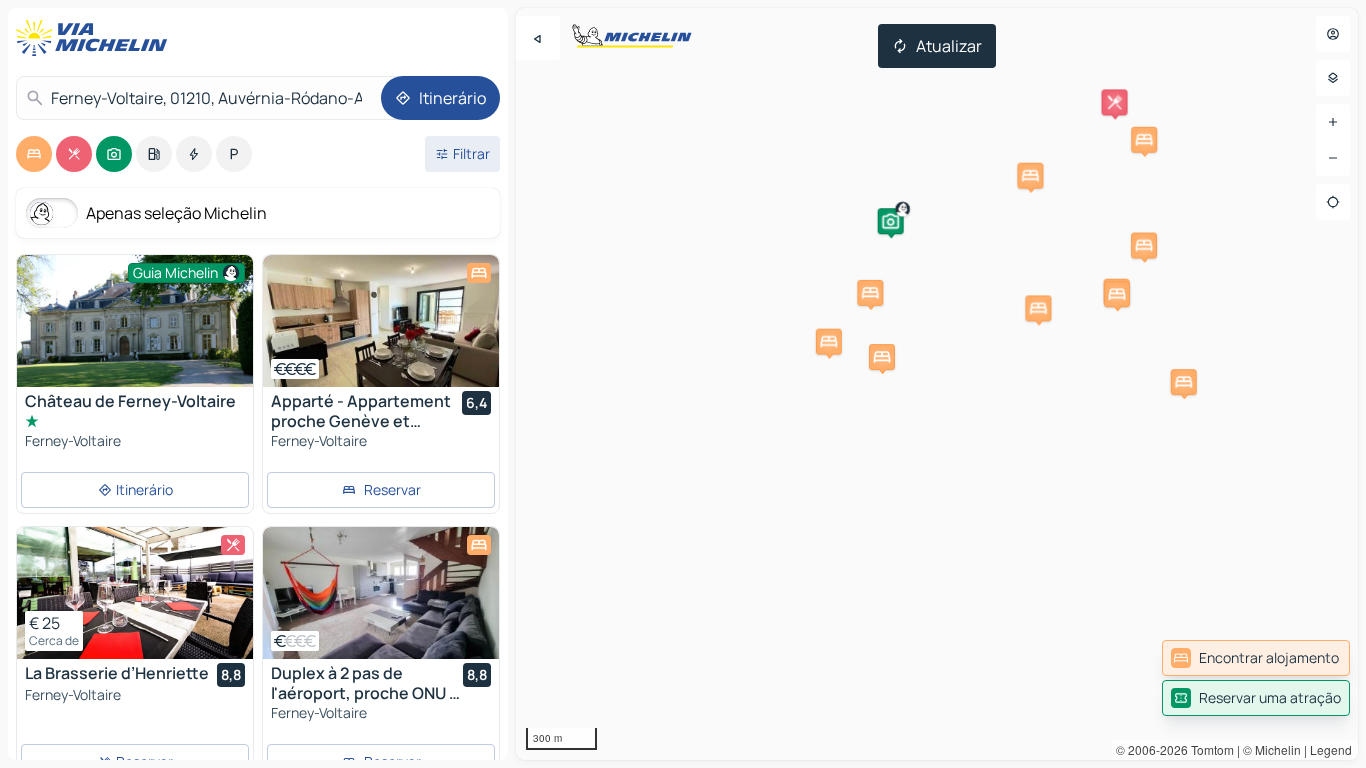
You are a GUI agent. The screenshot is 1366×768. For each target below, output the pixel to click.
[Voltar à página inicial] (96, 38)
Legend (1331, 749)
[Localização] (1333, 202)
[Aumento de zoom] (1333, 122)
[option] (34, 154)
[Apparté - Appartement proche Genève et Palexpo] (381, 321)
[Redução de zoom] (1333, 158)
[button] (891, 221)
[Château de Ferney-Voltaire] (135, 333)
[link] (1256, 658)
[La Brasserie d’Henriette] (135, 593)
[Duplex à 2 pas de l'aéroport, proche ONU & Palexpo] (381, 593)
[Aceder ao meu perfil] (1333, 34)
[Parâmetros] (1333, 78)
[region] (937, 384)
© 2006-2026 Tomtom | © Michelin (1208, 749)
